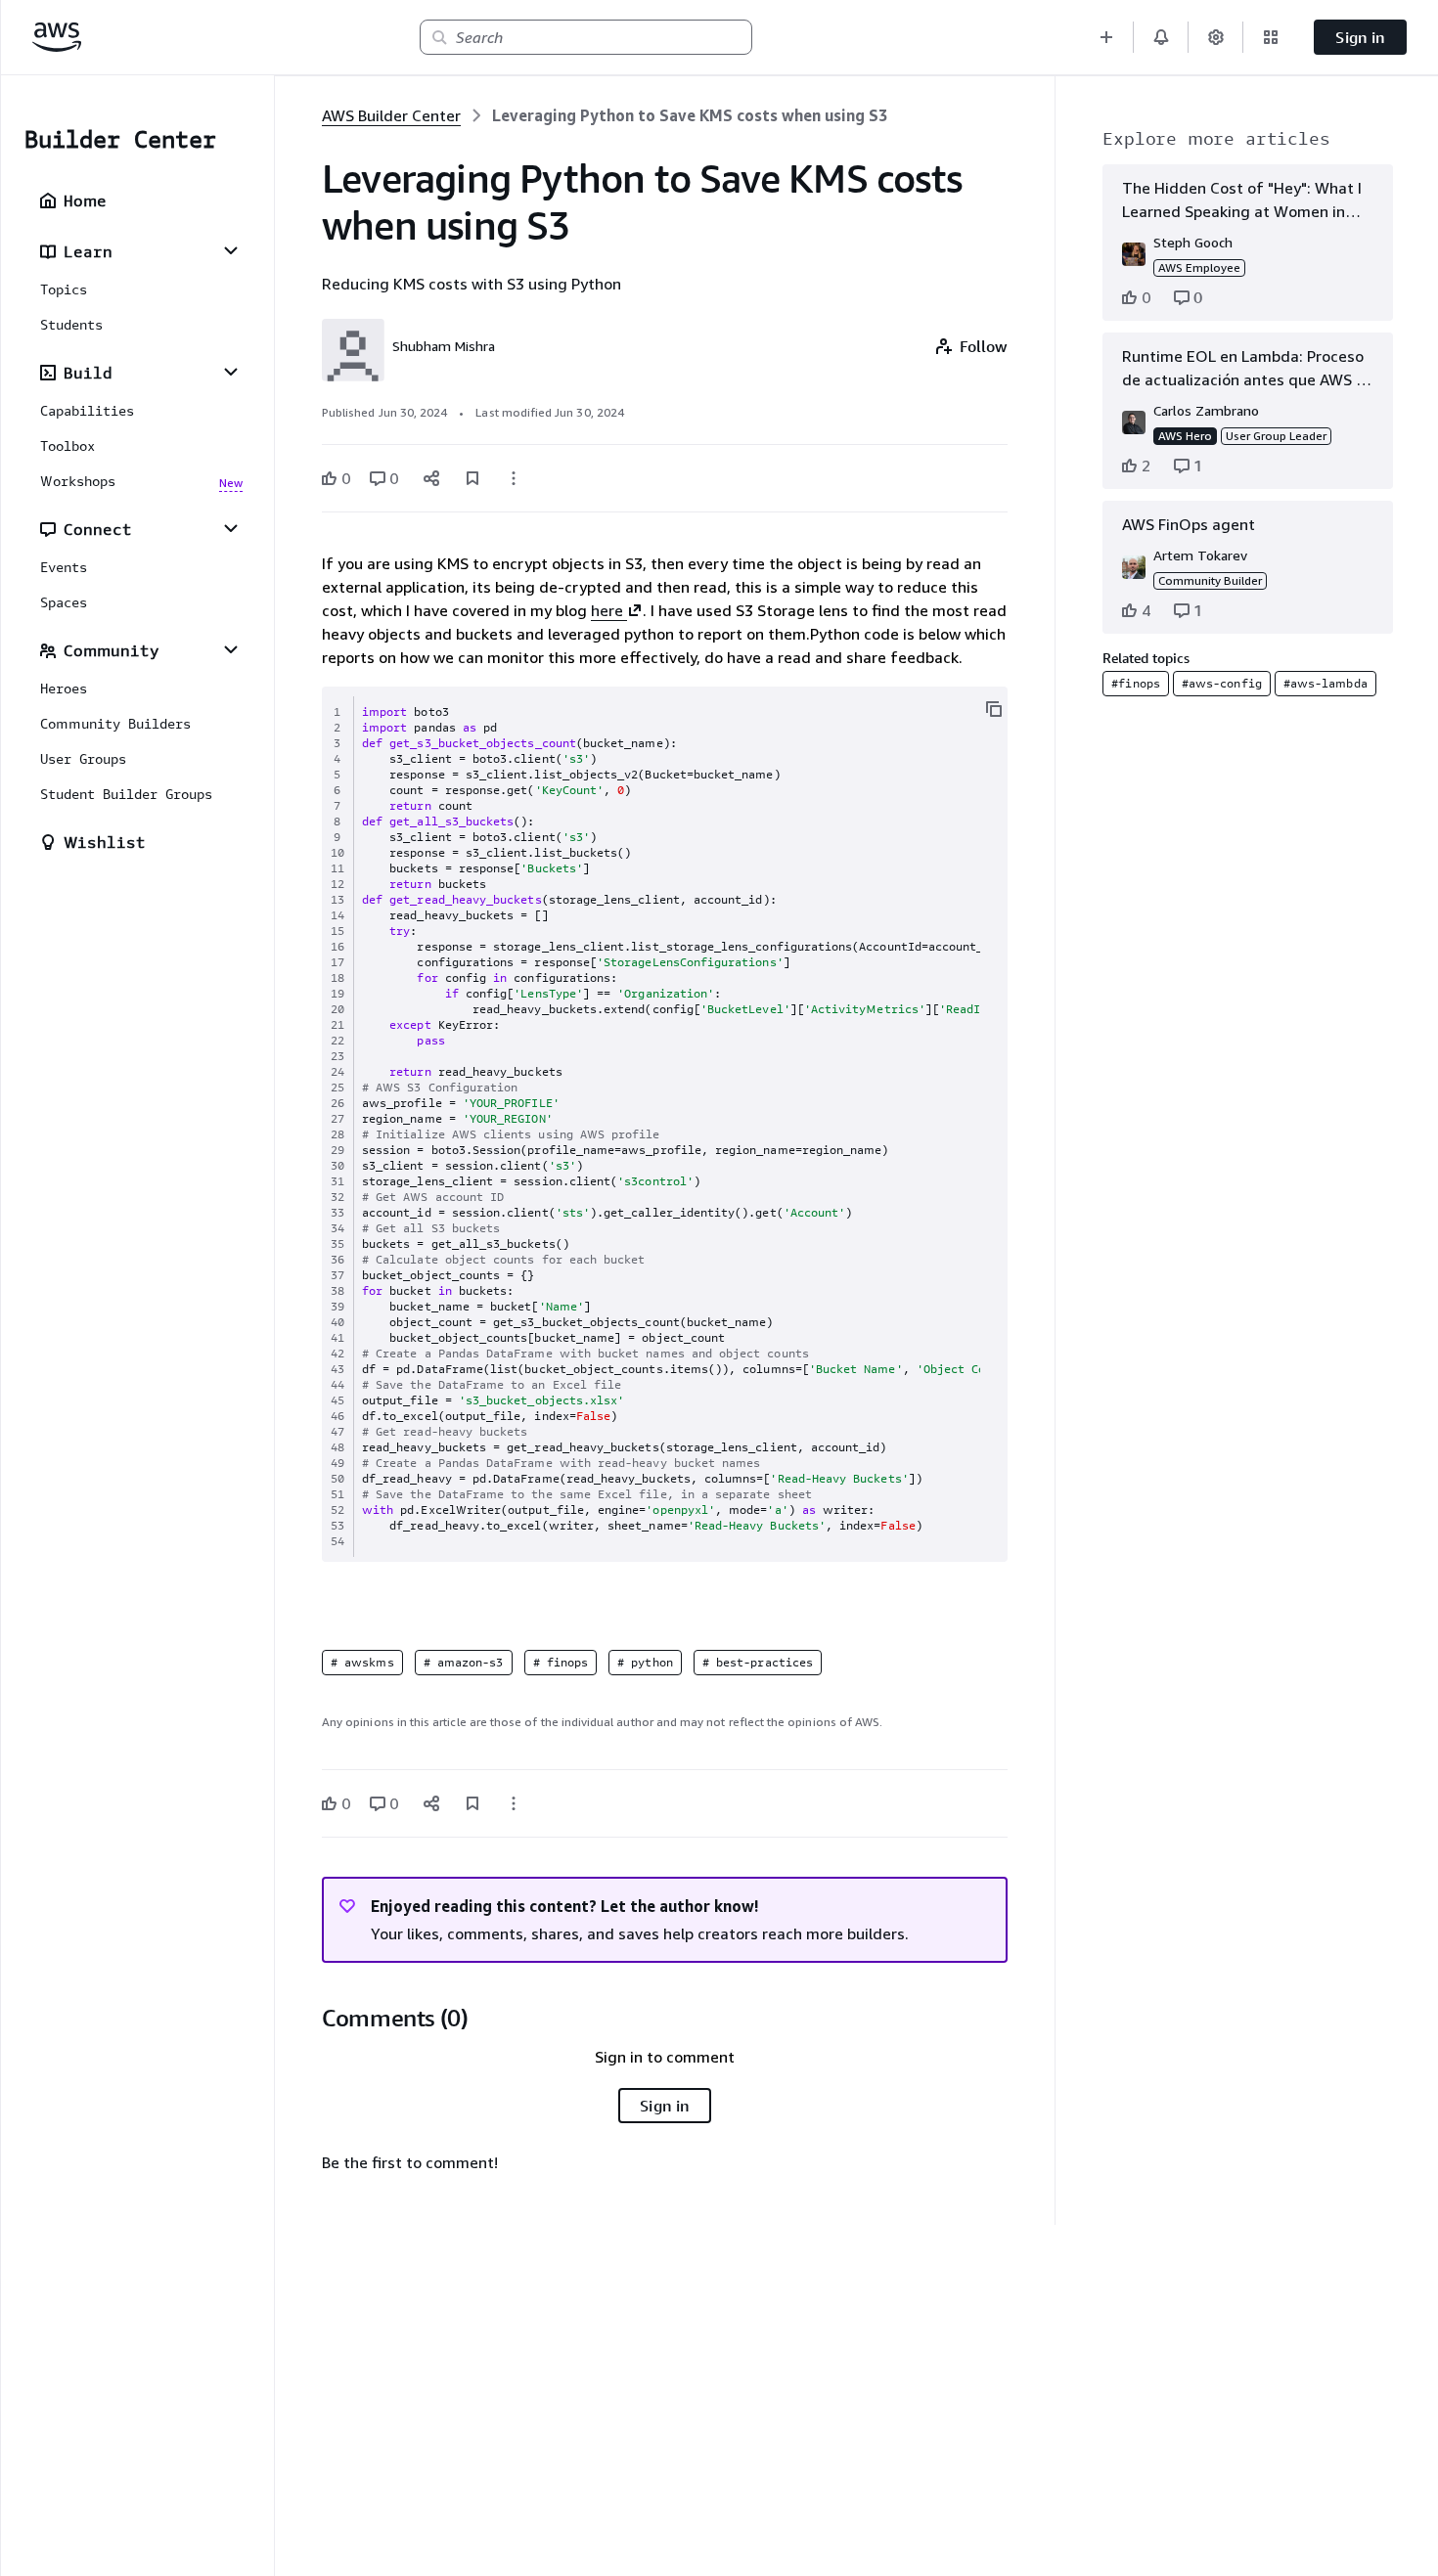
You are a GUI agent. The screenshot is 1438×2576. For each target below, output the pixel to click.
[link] (690, 115)
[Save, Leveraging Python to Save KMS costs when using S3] (472, 478)
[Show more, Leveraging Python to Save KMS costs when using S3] (514, 478)
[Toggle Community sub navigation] (231, 649)
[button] (1106, 37)
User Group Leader (1276, 436)
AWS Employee (1199, 267)
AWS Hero (1185, 436)
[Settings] (1216, 37)
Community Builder (1210, 580)
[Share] (431, 478)
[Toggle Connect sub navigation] (231, 528)
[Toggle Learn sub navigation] (231, 250)
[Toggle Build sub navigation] (231, 372)
